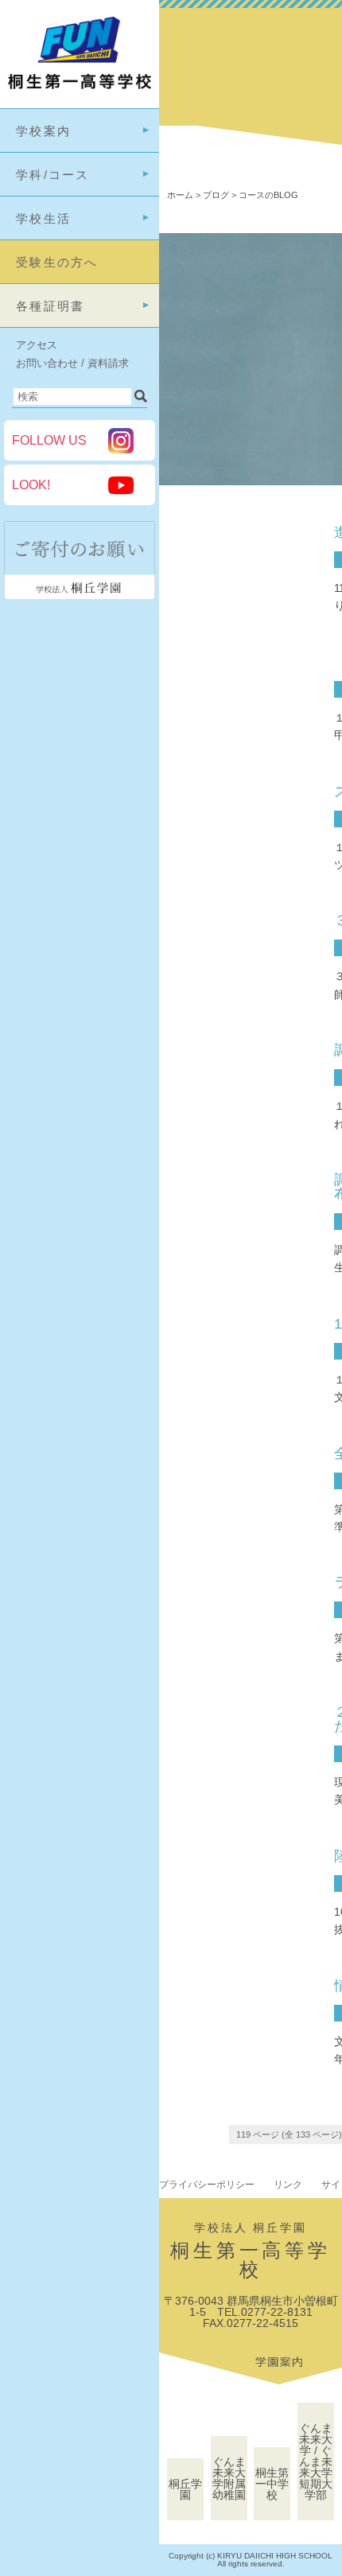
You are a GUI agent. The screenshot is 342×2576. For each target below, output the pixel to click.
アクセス (37, 345)
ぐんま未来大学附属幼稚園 (229, 2478)
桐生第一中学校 (272, 2484)
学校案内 (43, 131)
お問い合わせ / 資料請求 (72, 363)
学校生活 (43, 218)
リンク (288, 2185)
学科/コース (53, 175)
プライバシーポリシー (207, 2185)
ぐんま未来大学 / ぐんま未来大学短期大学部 (316, 2461)
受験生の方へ (57, 262)
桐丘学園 (185, 2489)
